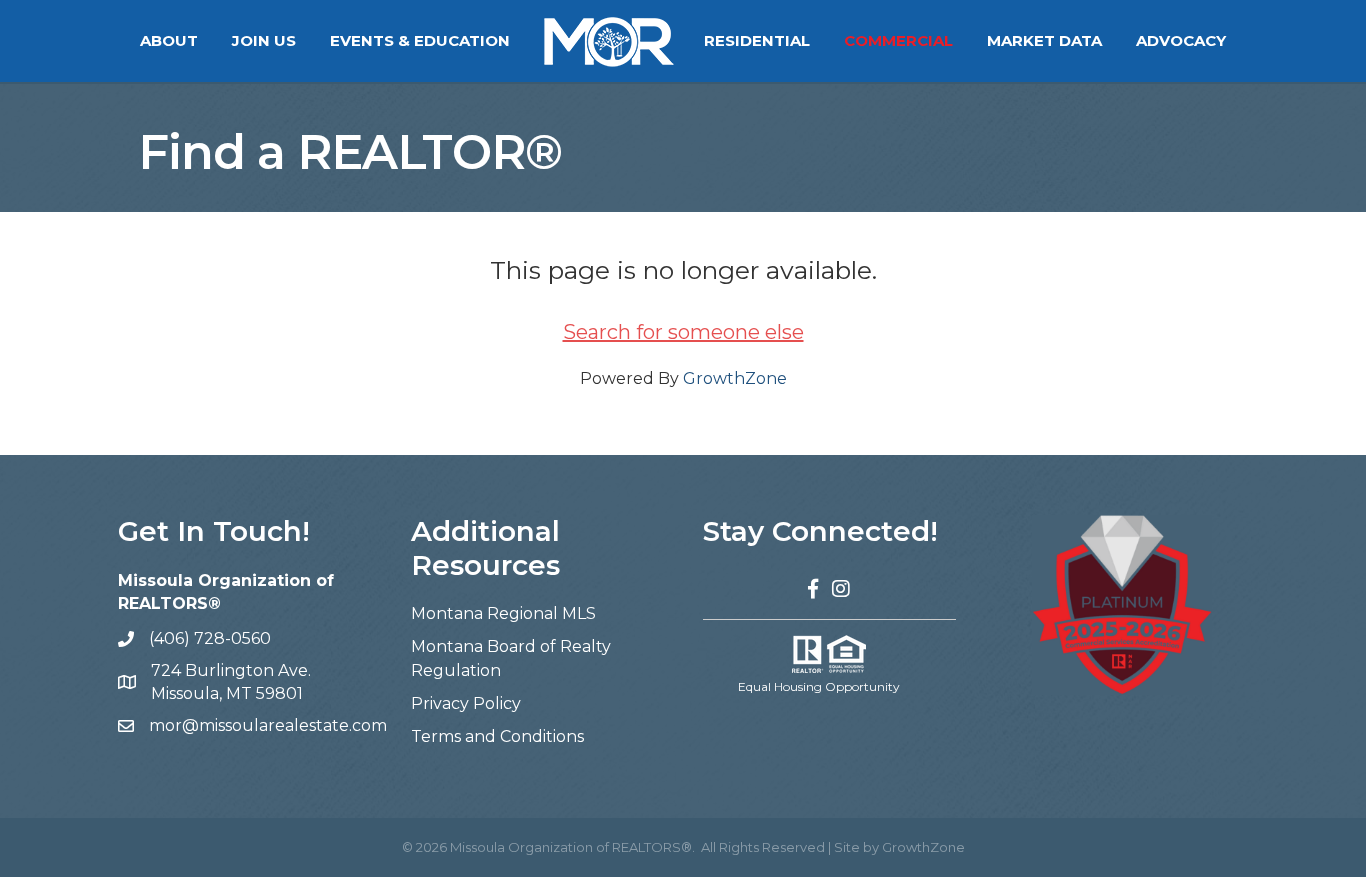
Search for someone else (683, 332)
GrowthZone (735, 378)
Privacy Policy (466, 703)
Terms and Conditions (497, 736)
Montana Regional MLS (503, 613)
